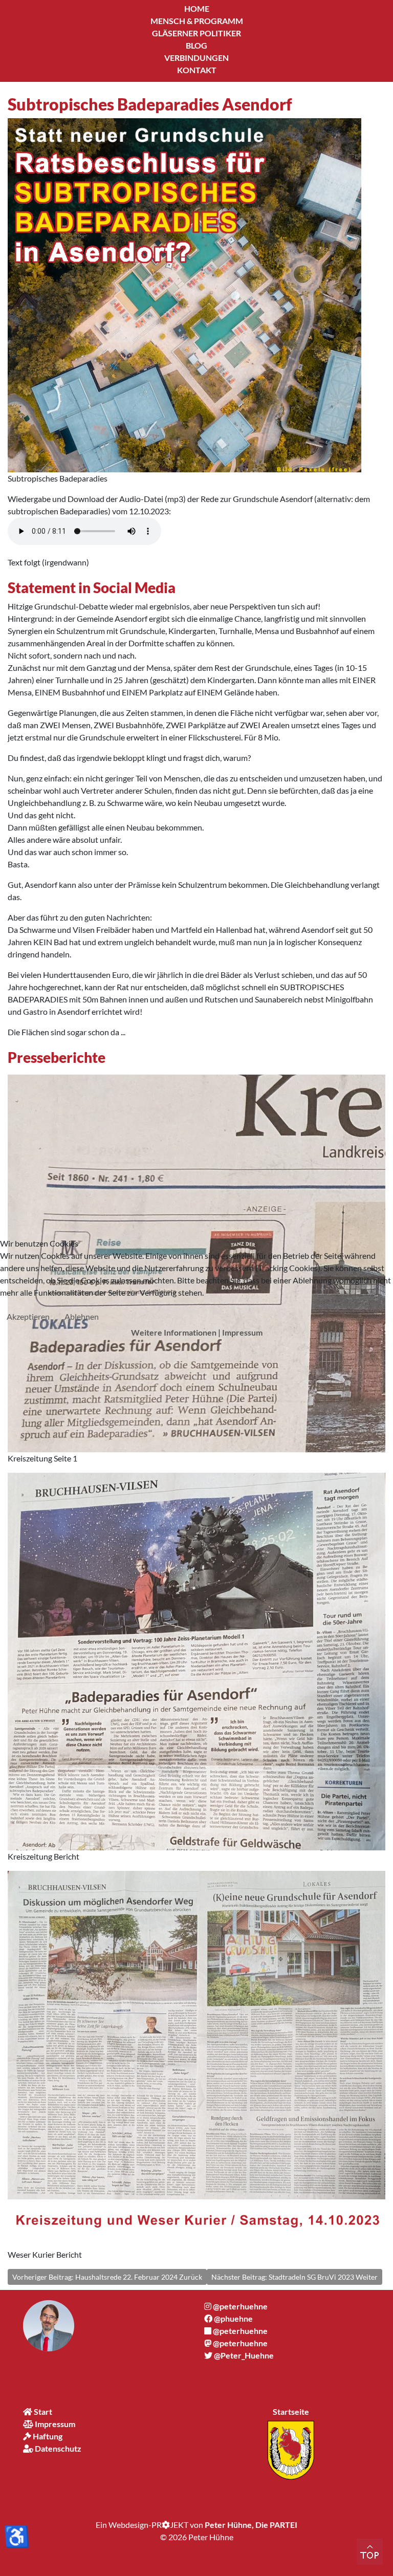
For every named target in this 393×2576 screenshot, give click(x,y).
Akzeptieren (28, 1316)
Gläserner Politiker (196, 33)
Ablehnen (82, 1316)
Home (197, 8)
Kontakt (197, 70)
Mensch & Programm (197, 21)
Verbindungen (196, 58)
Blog (196, 45)
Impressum (242, 1332)
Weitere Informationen (174, 1332)
